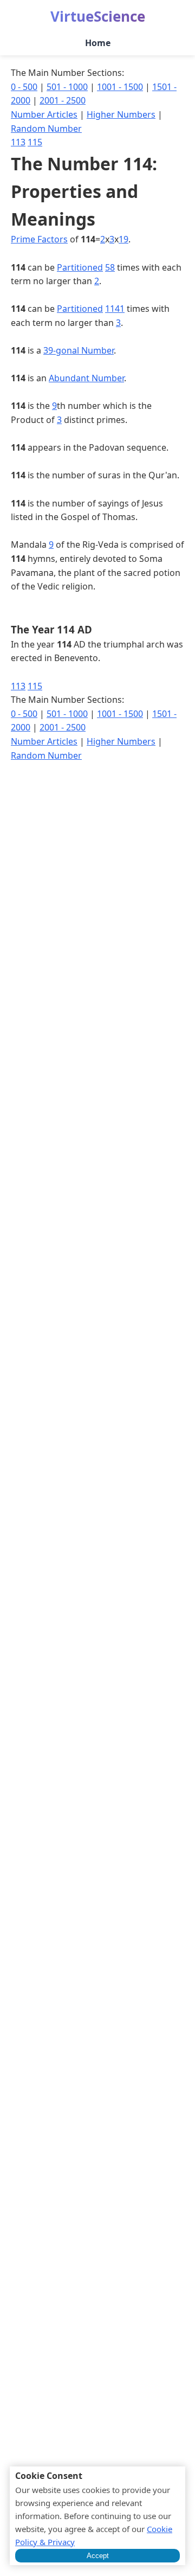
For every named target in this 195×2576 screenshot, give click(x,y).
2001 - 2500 (63, 100)
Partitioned (80, 267)
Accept (98, 2556)
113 (18, 142)
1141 (115, 309)
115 (35, 142)
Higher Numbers (121, 114)
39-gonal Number (79, 350)
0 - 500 (24, 87)
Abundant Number (86, 378)
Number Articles (44, 114)
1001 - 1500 (120, 87)
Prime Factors (39, 239)
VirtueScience (98, 16)
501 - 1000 (67, 87)
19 (123, 239)
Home (98, 43)
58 (110, 267)
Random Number (46, 129)
